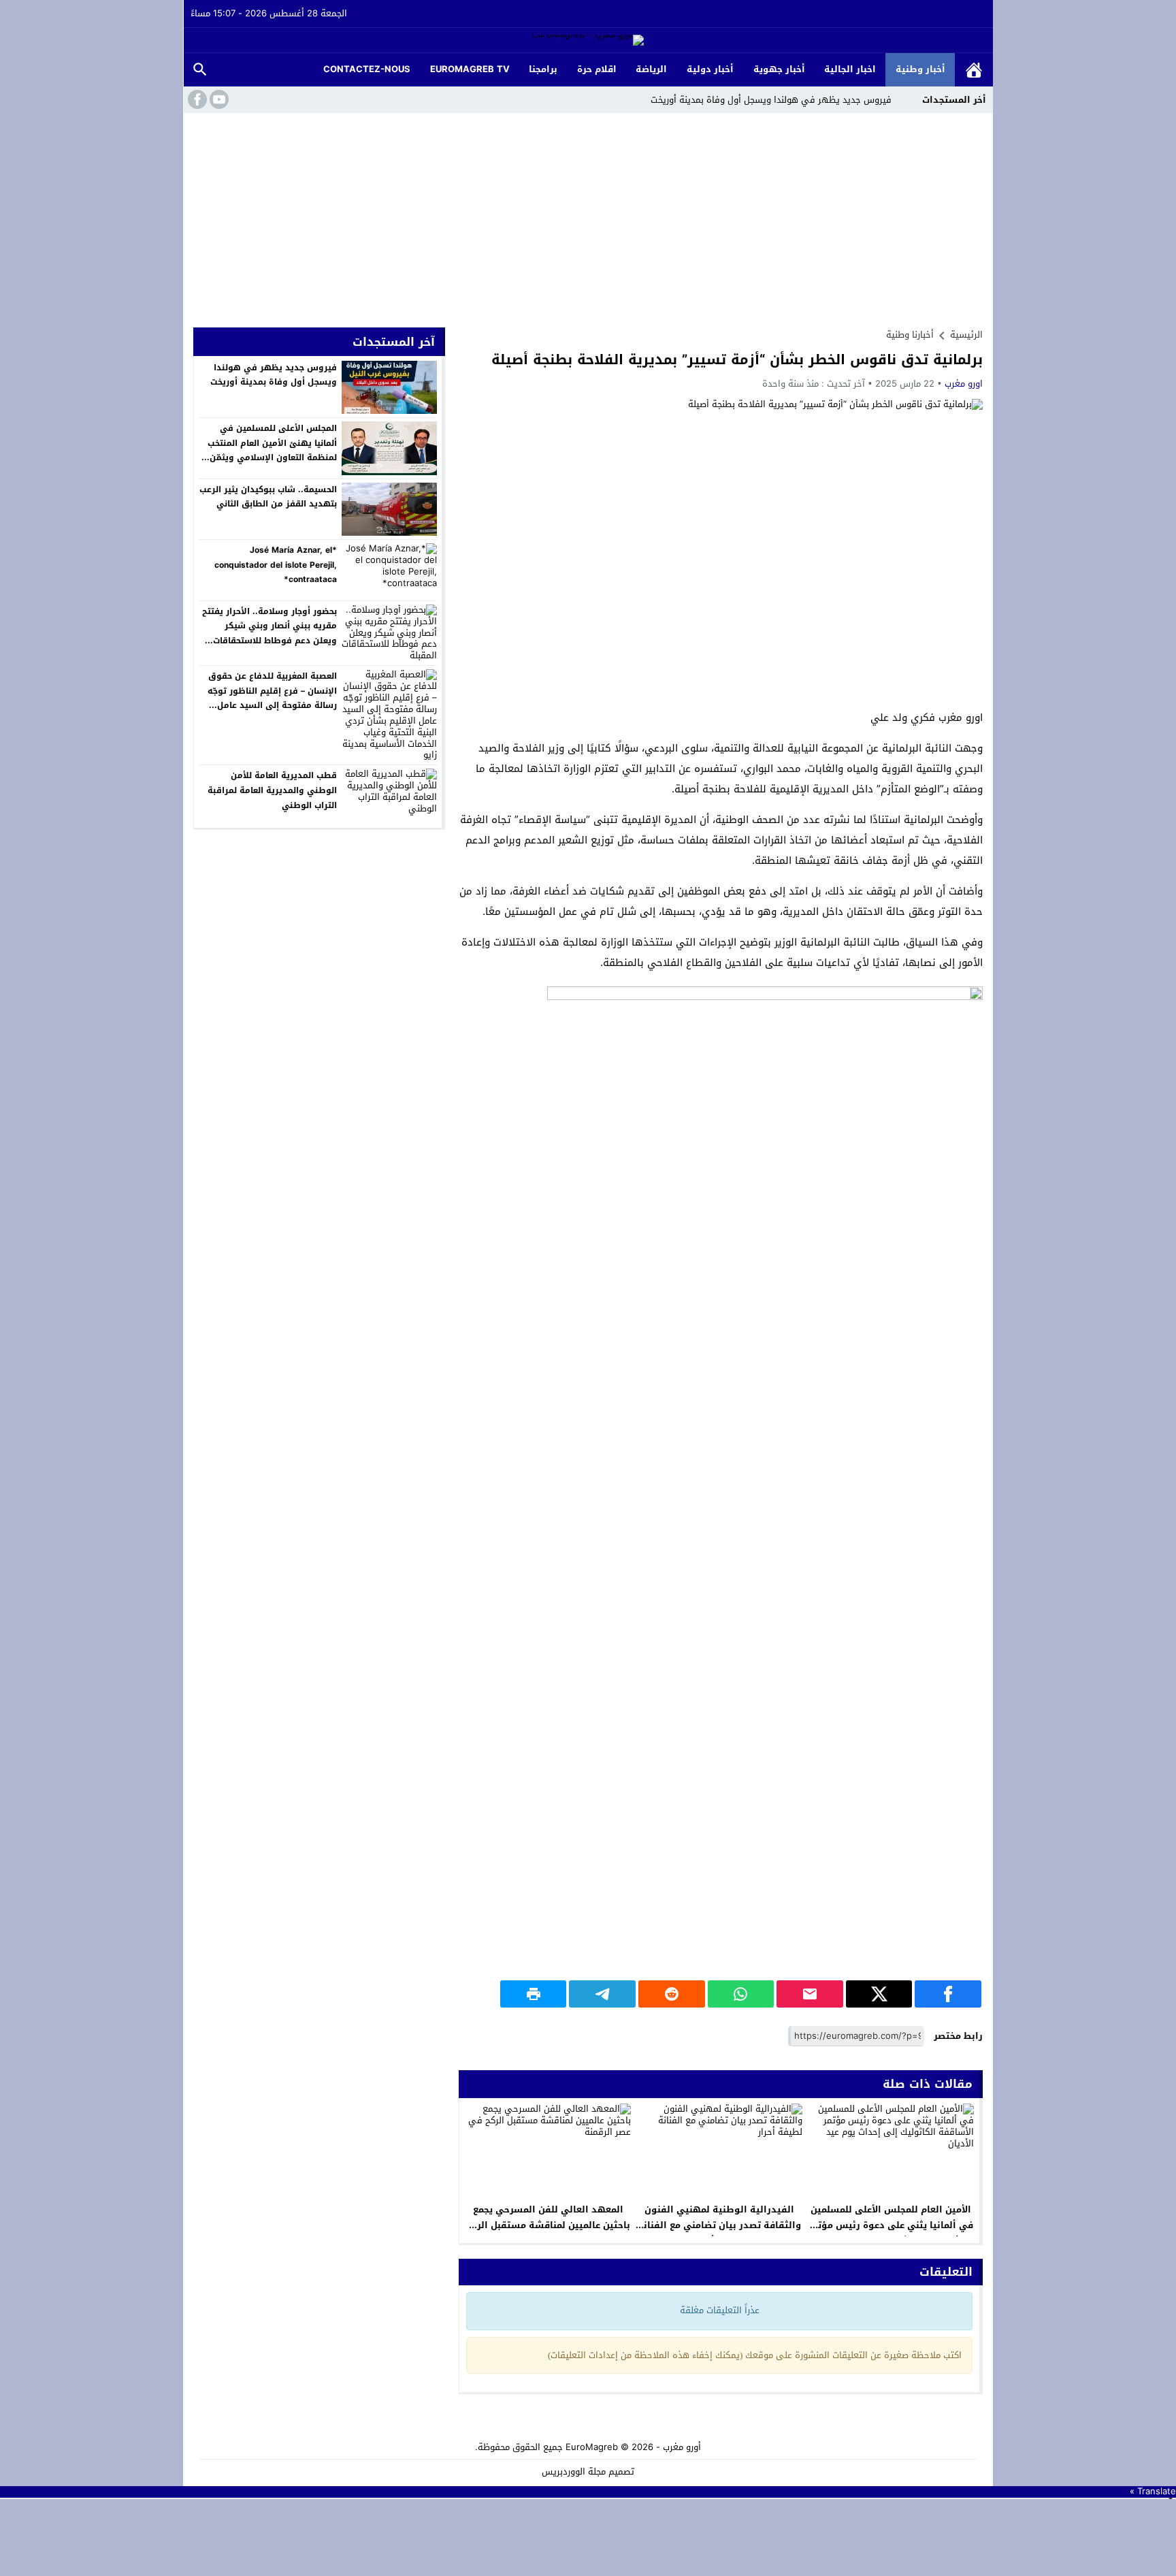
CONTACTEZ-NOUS (367, 69)
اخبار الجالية (850, 69)
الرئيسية (974, 70)
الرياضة (651, 69)
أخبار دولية (710, 69)
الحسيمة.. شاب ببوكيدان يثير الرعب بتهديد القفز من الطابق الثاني (268, 497)
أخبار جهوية (779, 69)
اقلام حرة (597, 69)
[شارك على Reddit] (672, 1994)
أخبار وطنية (920, 69)
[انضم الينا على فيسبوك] (196, 99)
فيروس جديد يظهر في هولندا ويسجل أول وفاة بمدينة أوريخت (771, 100)
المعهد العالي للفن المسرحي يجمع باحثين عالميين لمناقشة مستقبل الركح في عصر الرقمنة (548, 2225)
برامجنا (543, 69)
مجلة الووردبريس (574, 2472)
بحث (200, 70)
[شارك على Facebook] (948, 1994)
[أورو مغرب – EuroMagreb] (588, 41)
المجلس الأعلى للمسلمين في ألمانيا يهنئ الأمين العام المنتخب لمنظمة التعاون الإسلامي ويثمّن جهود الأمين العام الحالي (272, 450)
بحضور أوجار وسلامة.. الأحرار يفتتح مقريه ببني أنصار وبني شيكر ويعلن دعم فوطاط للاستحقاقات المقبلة (269, 633)
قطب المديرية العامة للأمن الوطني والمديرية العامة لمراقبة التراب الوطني (272, 790)
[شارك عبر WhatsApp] (741, 1994)
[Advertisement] (588, 215)
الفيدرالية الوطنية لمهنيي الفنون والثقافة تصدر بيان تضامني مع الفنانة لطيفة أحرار (719, 2225)
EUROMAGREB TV (470, 69)
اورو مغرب (964, 384)
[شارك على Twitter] (879, 1994)
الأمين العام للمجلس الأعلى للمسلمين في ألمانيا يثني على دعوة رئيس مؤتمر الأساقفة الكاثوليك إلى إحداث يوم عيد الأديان (891, 2233)
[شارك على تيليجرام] (602, 1994)
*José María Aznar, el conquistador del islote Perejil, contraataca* (276, 565)
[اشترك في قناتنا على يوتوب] (218, 99)
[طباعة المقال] (534, 1994)
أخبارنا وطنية (910, 335)
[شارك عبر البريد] (810, 1994)
